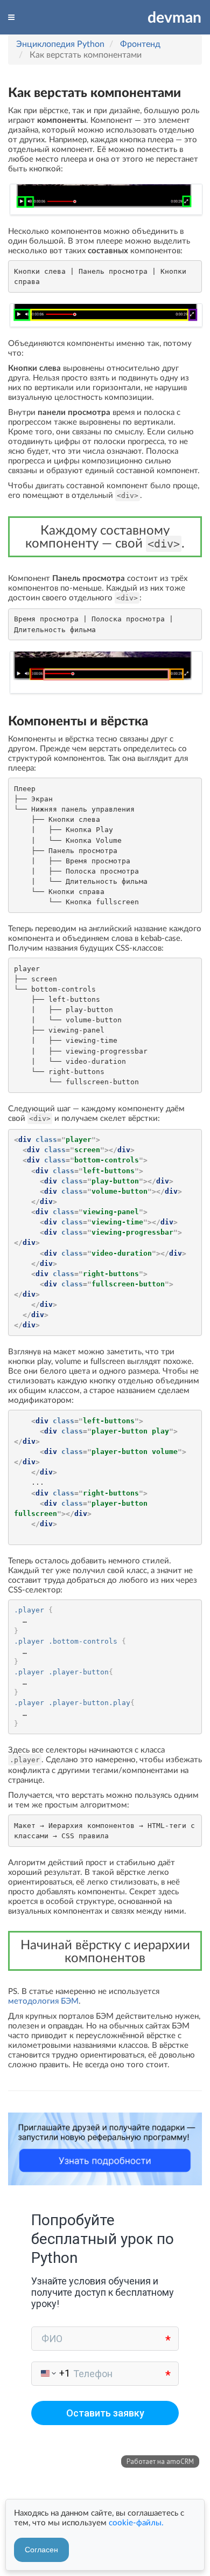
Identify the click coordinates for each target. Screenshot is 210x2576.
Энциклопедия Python (60, 43)
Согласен (41, 2550)
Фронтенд (140, 43)
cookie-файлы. (136, 2522)
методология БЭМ (43, 2000)
